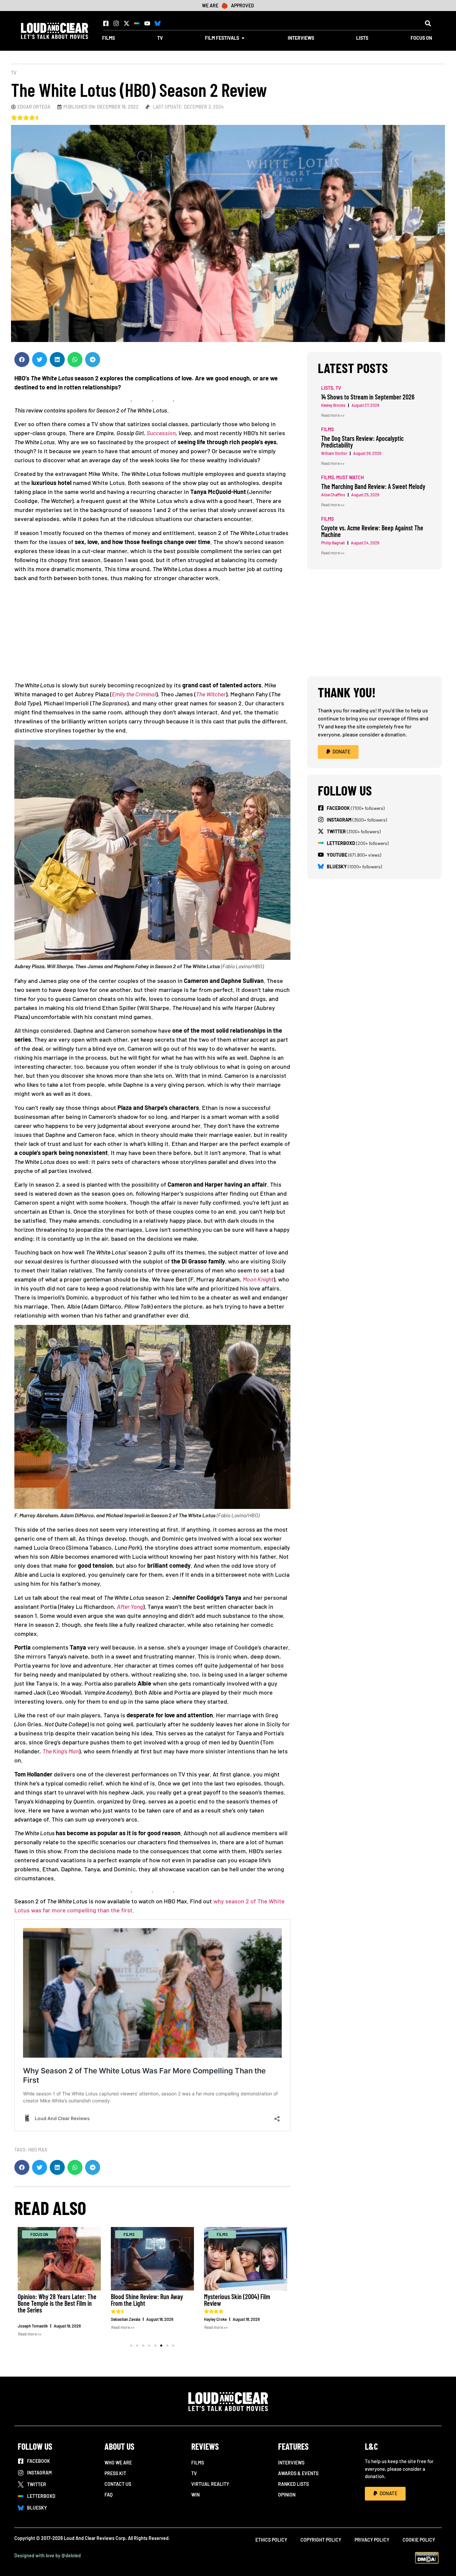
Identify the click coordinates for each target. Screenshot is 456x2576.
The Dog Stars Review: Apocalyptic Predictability (362, 442)
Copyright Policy (321, 2540)
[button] (428, 23)
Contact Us (118, 2484)
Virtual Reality (210, 2484)
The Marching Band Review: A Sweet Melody (373, 486)
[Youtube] (147, 23)
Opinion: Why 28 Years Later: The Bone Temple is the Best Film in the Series (57, 2303)
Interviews (291, 2463)
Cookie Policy (419, 2540)
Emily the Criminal (134, 694)
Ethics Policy (271, 2540)
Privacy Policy (372, 2540)
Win (195, 2495)
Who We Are (118, 2463)
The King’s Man (61, 1751)
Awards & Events (298, 2473)
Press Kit (115, 2473)
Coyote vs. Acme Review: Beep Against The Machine (372, 531)
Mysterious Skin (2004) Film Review (237, 2300)
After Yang (130, 1606)
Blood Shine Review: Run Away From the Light (147, 2300)
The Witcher (211, 694)
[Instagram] (116, 23)
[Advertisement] (152, 634)
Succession (161, 433)
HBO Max (38, 2150)
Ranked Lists (293, 2484)
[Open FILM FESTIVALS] (243, 38)
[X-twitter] (127, 23)
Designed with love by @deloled (48, 2555)
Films (198, 2463)
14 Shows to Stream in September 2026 (368, 397)
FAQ (108, 2495)
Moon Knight (258, 1279)
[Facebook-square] (106, 23)
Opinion (287, 2495)
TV (14, 73)
